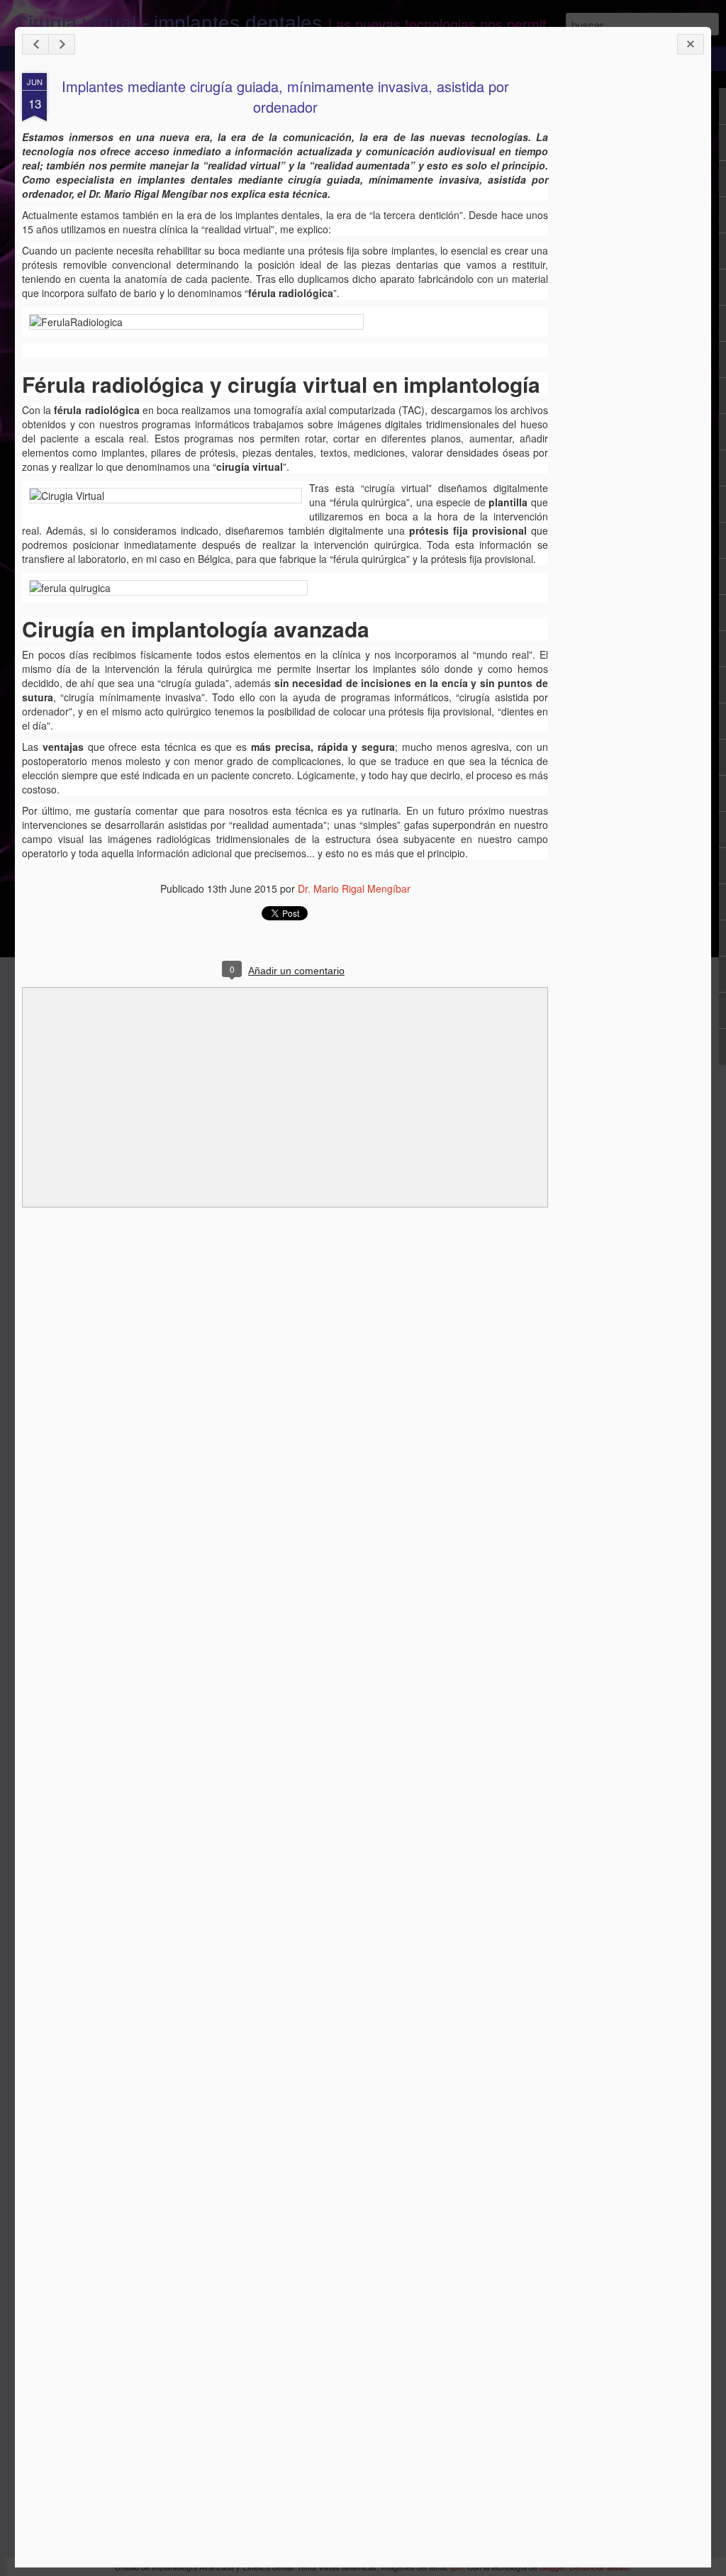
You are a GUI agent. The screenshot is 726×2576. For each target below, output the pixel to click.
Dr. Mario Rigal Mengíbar (354, 888)
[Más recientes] (35, 44)
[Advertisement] (626, 296)
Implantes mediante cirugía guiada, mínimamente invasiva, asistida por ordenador (285, 96)
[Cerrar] (691, 44)
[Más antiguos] (62, 44)
